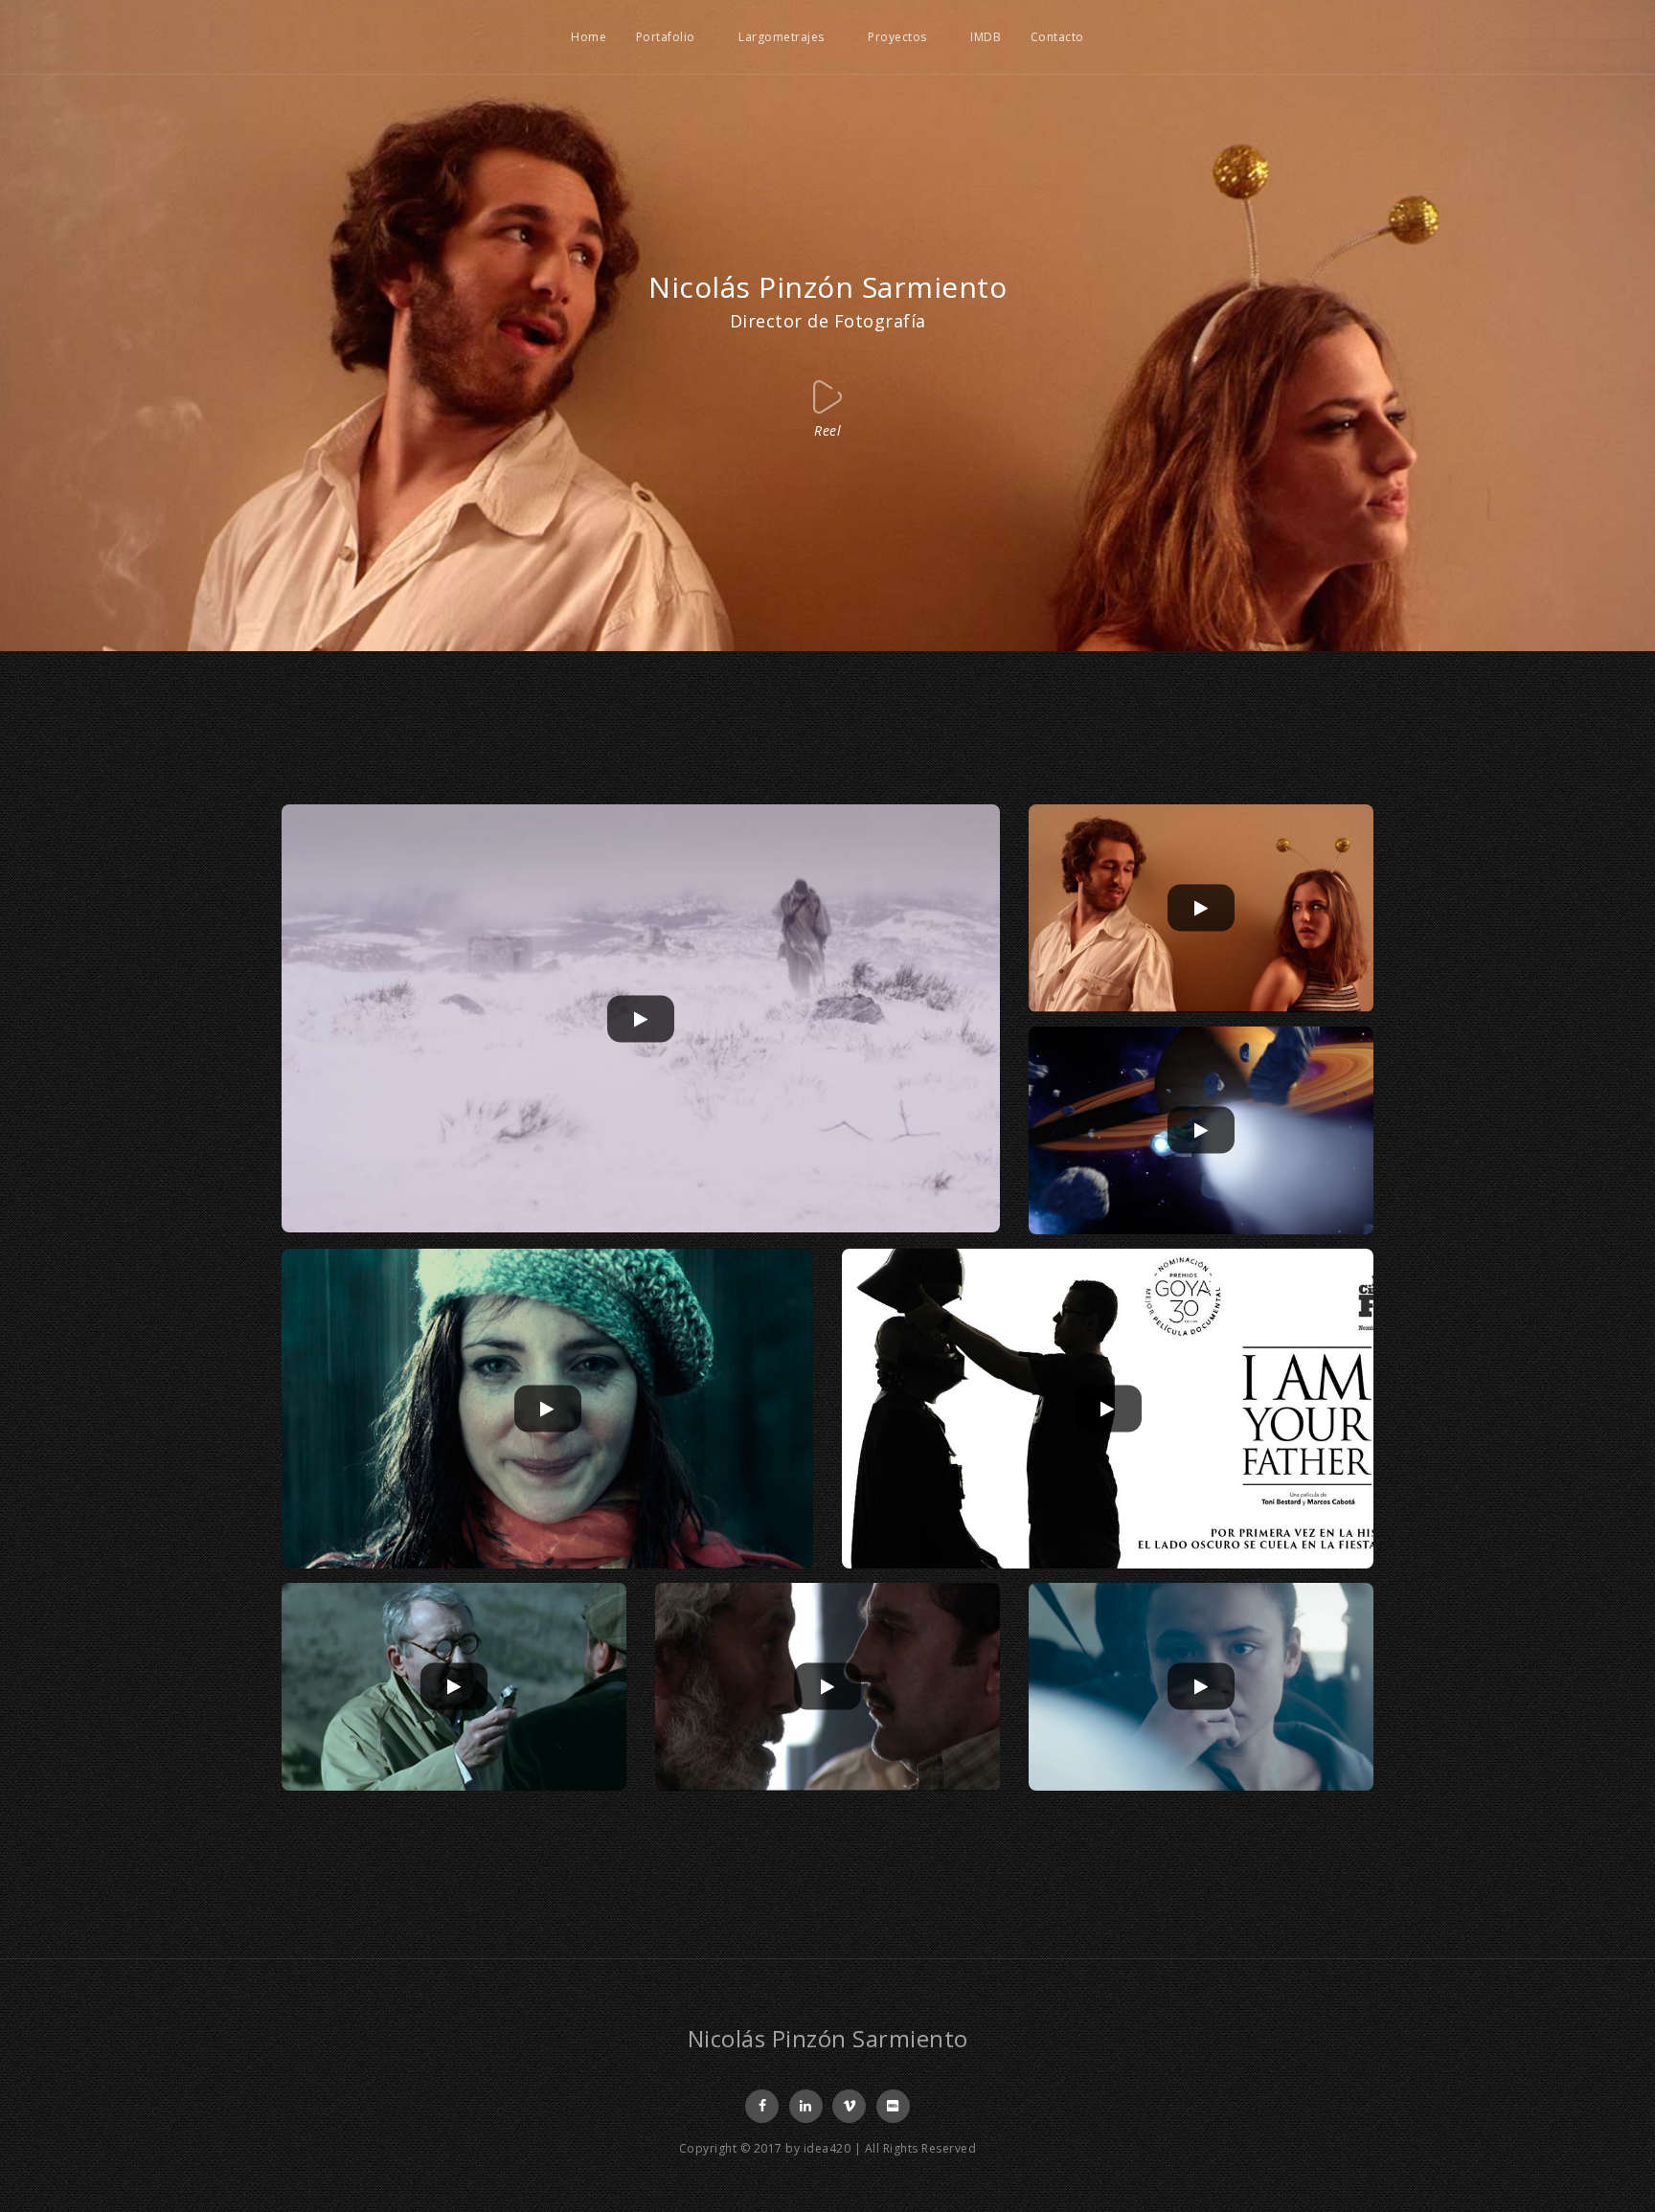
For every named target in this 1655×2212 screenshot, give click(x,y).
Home (589, 37)
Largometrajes (782, 37)
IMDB (986, 37)
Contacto (1057, 37)
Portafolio (666, 37)
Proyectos (897, 37)
